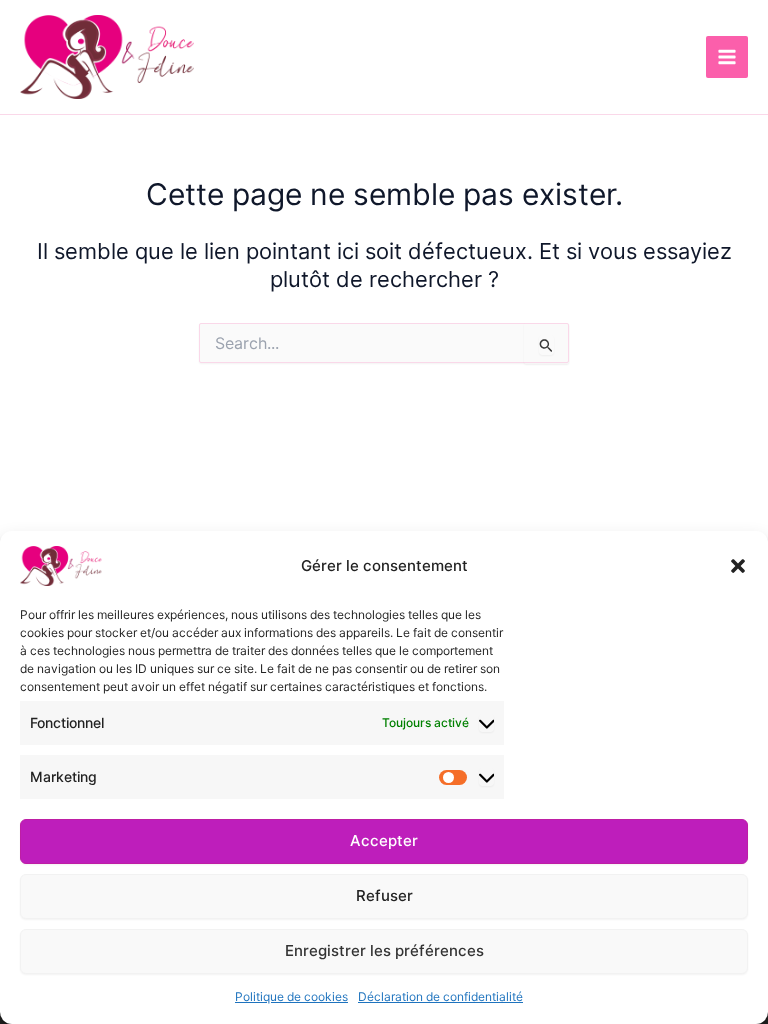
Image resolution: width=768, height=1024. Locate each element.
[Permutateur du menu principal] (727, 57)
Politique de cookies (291, 996)
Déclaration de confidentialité (440, 996)
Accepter (384, 840)
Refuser (384, 895)
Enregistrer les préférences (384, 950)
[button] (738, 566)
